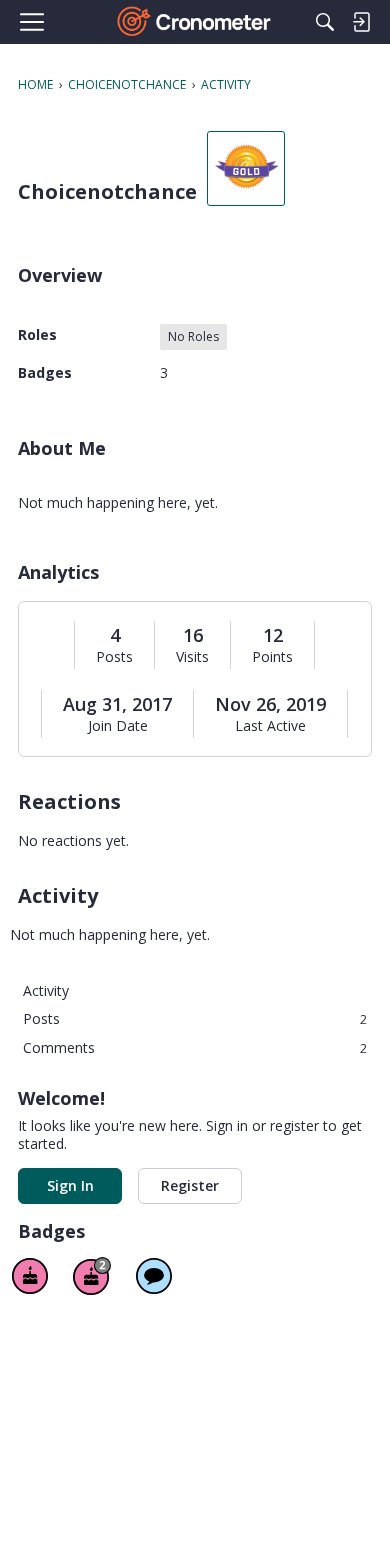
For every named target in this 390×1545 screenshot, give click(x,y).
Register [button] (190, 1185)
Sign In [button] (70, 1185)
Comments (195, 1047)
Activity (46, 990)
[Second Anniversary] (92, 1276)
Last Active (270, 726)
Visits (192, 657)
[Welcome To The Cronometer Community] (195, 22)
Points (272, 657)
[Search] (325, 22)
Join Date (118, 726)
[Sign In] (361, 22)
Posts (114, 657)
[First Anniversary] (30, 1276)
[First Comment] (154, 1276)
